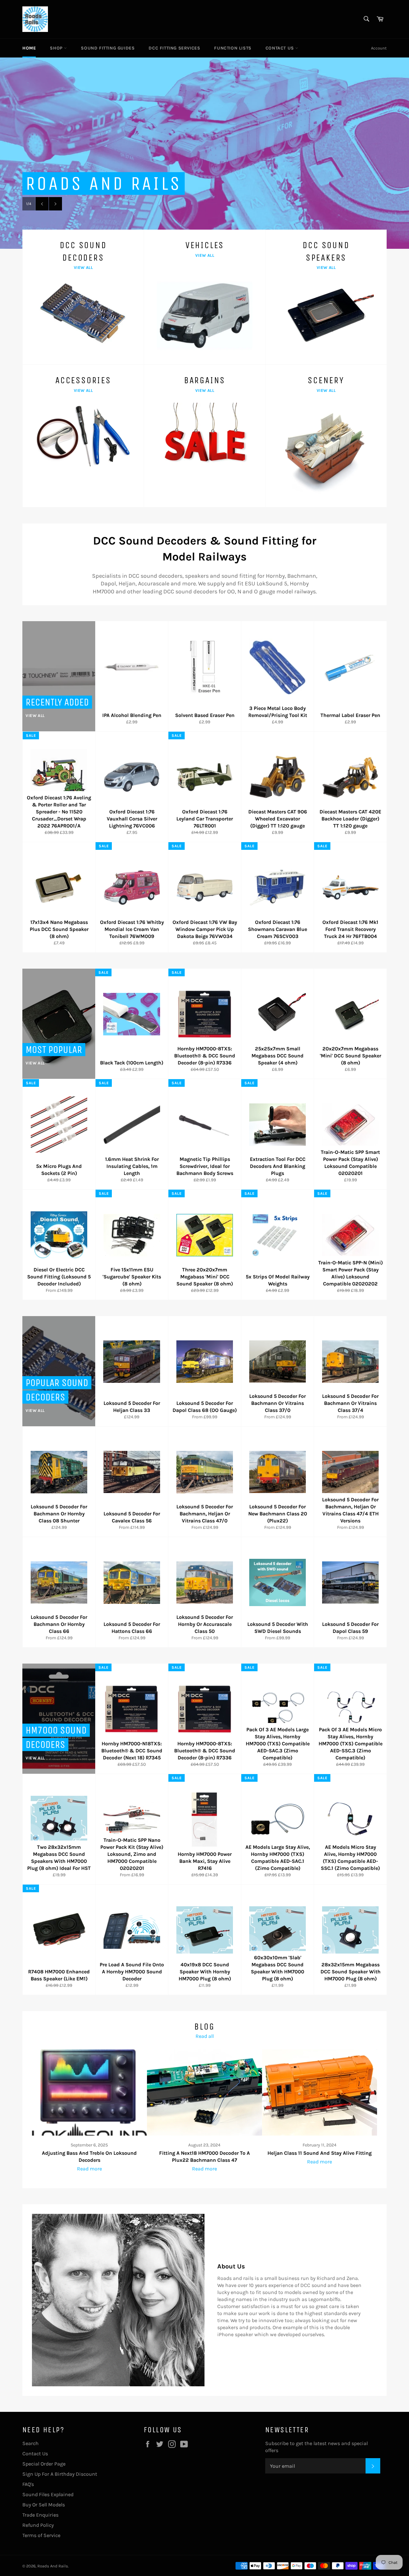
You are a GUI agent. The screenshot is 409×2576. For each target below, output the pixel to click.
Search (31, 2443)
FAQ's (28, 2484)
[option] (204, 153)
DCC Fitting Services (174, 48)
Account (379, 48)
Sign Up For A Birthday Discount (60, 2474)
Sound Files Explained (48, 2494)
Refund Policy (38, 2525)
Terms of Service (41, 2535)
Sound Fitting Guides (108, 48)
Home (29, 48)
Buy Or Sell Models (44, 2505)
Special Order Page (44, 2464)
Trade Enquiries (40, 2515)
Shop (57, 48)
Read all (205, 2036)
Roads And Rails (53, 2566)
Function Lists (233, 48)
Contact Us (281, 48)
